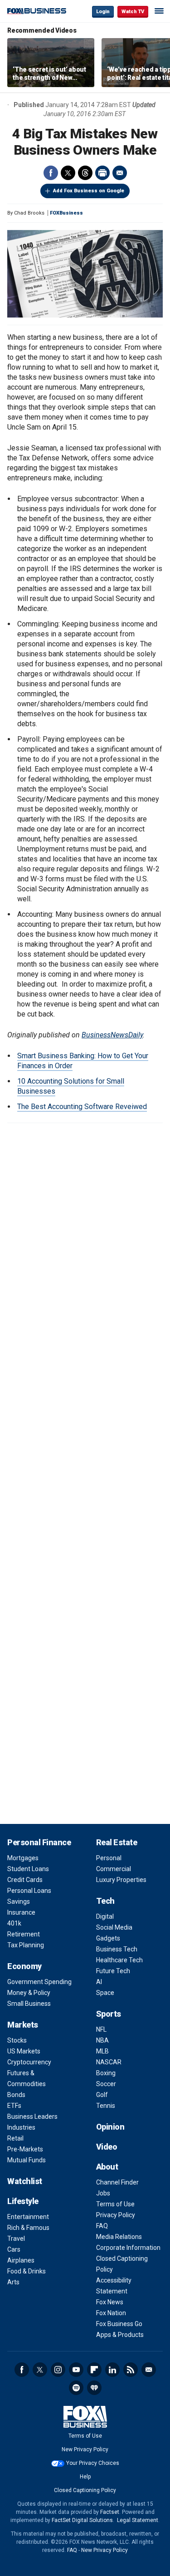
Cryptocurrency (29, 2062)
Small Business (29, 2004)
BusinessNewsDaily (112, 1035)
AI (99, 1982)
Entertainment (28, 2217)
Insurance (21, 1912)
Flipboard (94, 2370)
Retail (15, 2138)
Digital (105, 1916)
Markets (23, 2025)
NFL (101, 2029)
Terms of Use (115, 2204)
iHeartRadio (94, 2388)
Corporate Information (128, 2248)
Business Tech (117, 1949)
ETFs (14, 2106)
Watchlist (25, 2181)
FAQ (102, 2226)
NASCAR (109, 2062)
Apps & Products (120, 2335)
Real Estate (117, 1842)
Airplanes (21, 2260)
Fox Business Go (119, 2324)
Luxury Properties (121, 1880)
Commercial (114, 1869)
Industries (21, 2127)
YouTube (76, 2370)
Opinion (110, 2127)
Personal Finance (39, 1842)
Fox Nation (111, 2313)
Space (105, 1993)
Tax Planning (26, 1945)
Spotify (76, 2388)
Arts (13, 2282)
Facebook (51, 173)
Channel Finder (117, 2182)
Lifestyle (23, 2201)
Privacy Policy (116, 2215)
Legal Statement (138, 2520)
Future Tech (113, 1971)
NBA (102, 2040)
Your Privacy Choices (93, 2463)
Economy (24, 1966)
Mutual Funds (27, 2160)
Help (85, 2477)
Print (102, 173)
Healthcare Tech (119, 1960)
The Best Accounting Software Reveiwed (82, 1107)
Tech (105, 1901)
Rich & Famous (28, 2228)
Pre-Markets (25, 2149)
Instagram (58, 2370)
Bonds (16, 2095)
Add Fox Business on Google (89, 191)
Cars (14, 2249)
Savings (19, 1901)
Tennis (106, 2106)
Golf (102, 2095)
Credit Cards (25, 1880)
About (107, 2167)
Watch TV (133, 12)
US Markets (24, 2051)
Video (107, 2147)
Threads (85, 173)
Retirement (24, 1934)
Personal (109, 1858)
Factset (110, 2512)
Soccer (106, 2084)
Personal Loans (29, 1891)
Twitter (68, 173)
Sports (109, 2014)
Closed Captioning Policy (85, 2490)
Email (120, 173)
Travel (16, 2239)
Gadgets (108, 1938)
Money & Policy (29, 1993)
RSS (131, 2370)
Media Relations (119, 2237)
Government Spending (39, 1982)
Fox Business (37, 11)
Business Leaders (32, 2117)
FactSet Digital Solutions (82, 2520)
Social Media (114, 1927)
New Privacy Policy (85, 2449)
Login (103, 12)
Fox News (110, 2302)
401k (14, 1923)
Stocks (17, 2040)
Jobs (103, 2193)
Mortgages (23, 1858)
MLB (102, 2051)
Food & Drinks (27, 2271)
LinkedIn (112, 2370)
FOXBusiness (66, 213)
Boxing (106, 2073)
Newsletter (149, 2370)
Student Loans (28, 1869)
